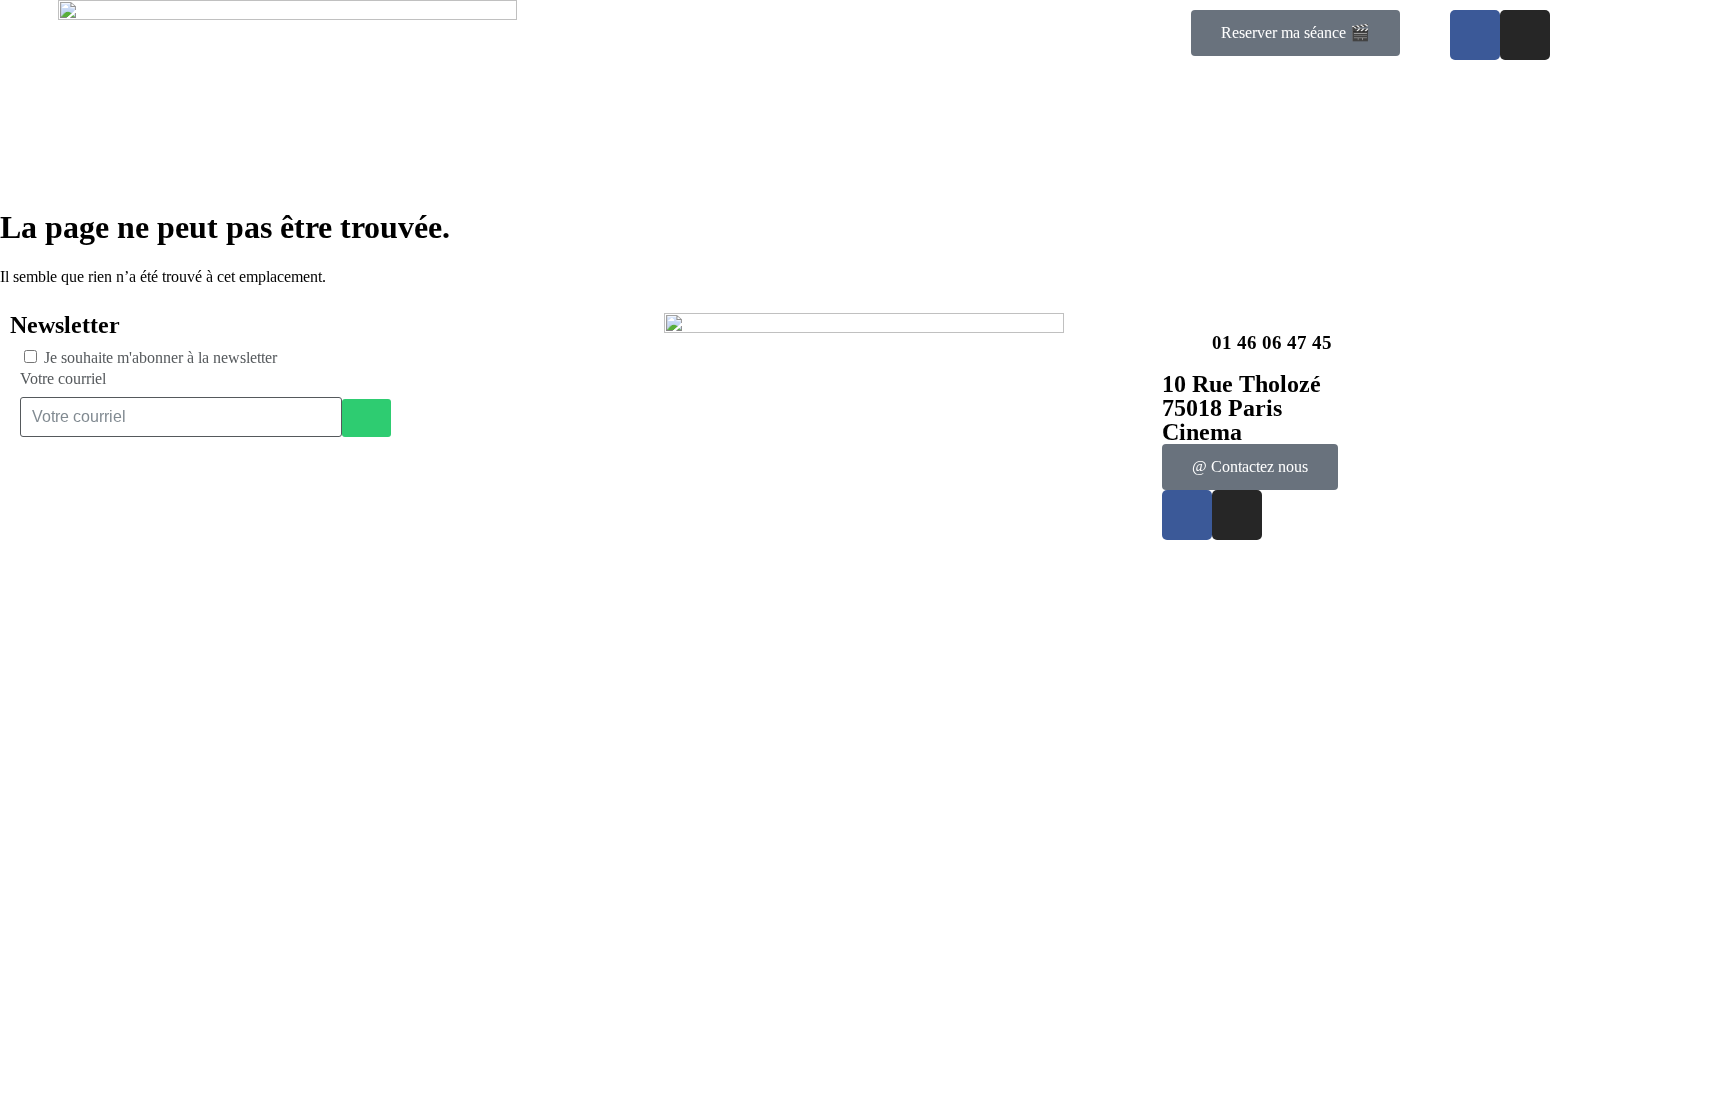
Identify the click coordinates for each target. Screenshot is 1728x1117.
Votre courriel (63, 378)
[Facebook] (1475, 35)
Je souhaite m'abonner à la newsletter (160, 357)
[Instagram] (1525, 35)
